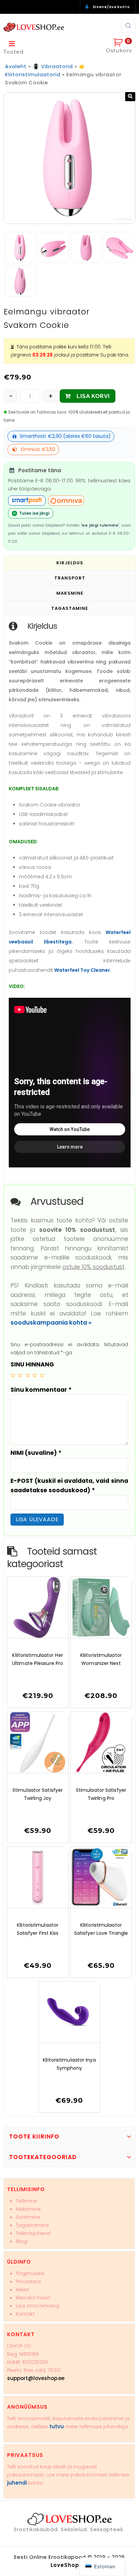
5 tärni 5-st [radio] (42, 1375)
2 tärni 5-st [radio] (20, 1375)
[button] (130, 97)
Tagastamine (32, 2225)
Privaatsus (29, 2281)
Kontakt (25, 2314)
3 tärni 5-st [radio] (28, 1375)
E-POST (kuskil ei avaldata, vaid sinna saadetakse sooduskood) (69, 1485)
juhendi (17, 2483)
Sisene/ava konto (111, 7)
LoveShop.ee (69, 2565)
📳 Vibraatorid (53, 66)
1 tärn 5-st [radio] (13, 1375)
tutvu (57, 2426)
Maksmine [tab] (70, 593)
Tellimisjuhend (33, 2233)
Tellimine (26, 2201)
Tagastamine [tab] (70, 608)
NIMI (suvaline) (36, 1453)
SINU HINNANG (32, 1364)
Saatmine (28, 2217)
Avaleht (16, 66)
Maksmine (28, 2209)
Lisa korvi (93, 396)
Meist (22, 2289)
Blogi (22, 2241)
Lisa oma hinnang (38, 2306)
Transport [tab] (70, 578)
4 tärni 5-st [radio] (35, 1375)
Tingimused (30, 2273)
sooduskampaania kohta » (51, 1323)
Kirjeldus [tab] (70, 563)
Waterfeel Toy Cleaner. (83, 970)
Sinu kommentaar (41, 1390)
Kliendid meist (33, 2298)
